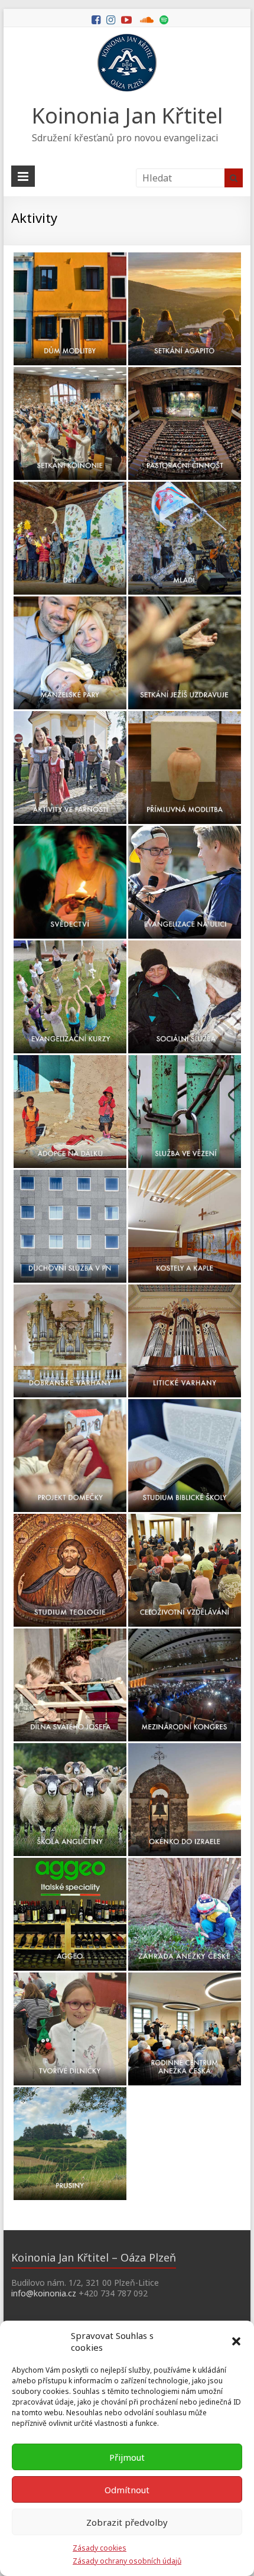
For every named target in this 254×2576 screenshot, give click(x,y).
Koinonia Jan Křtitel (127, 116)
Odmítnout (127, 2490)
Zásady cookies (100, 2548)
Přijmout (127, 2457)
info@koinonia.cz (44, 2293)
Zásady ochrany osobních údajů (127, 2561)
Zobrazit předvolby (127, 2522)
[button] (236, 2341)
